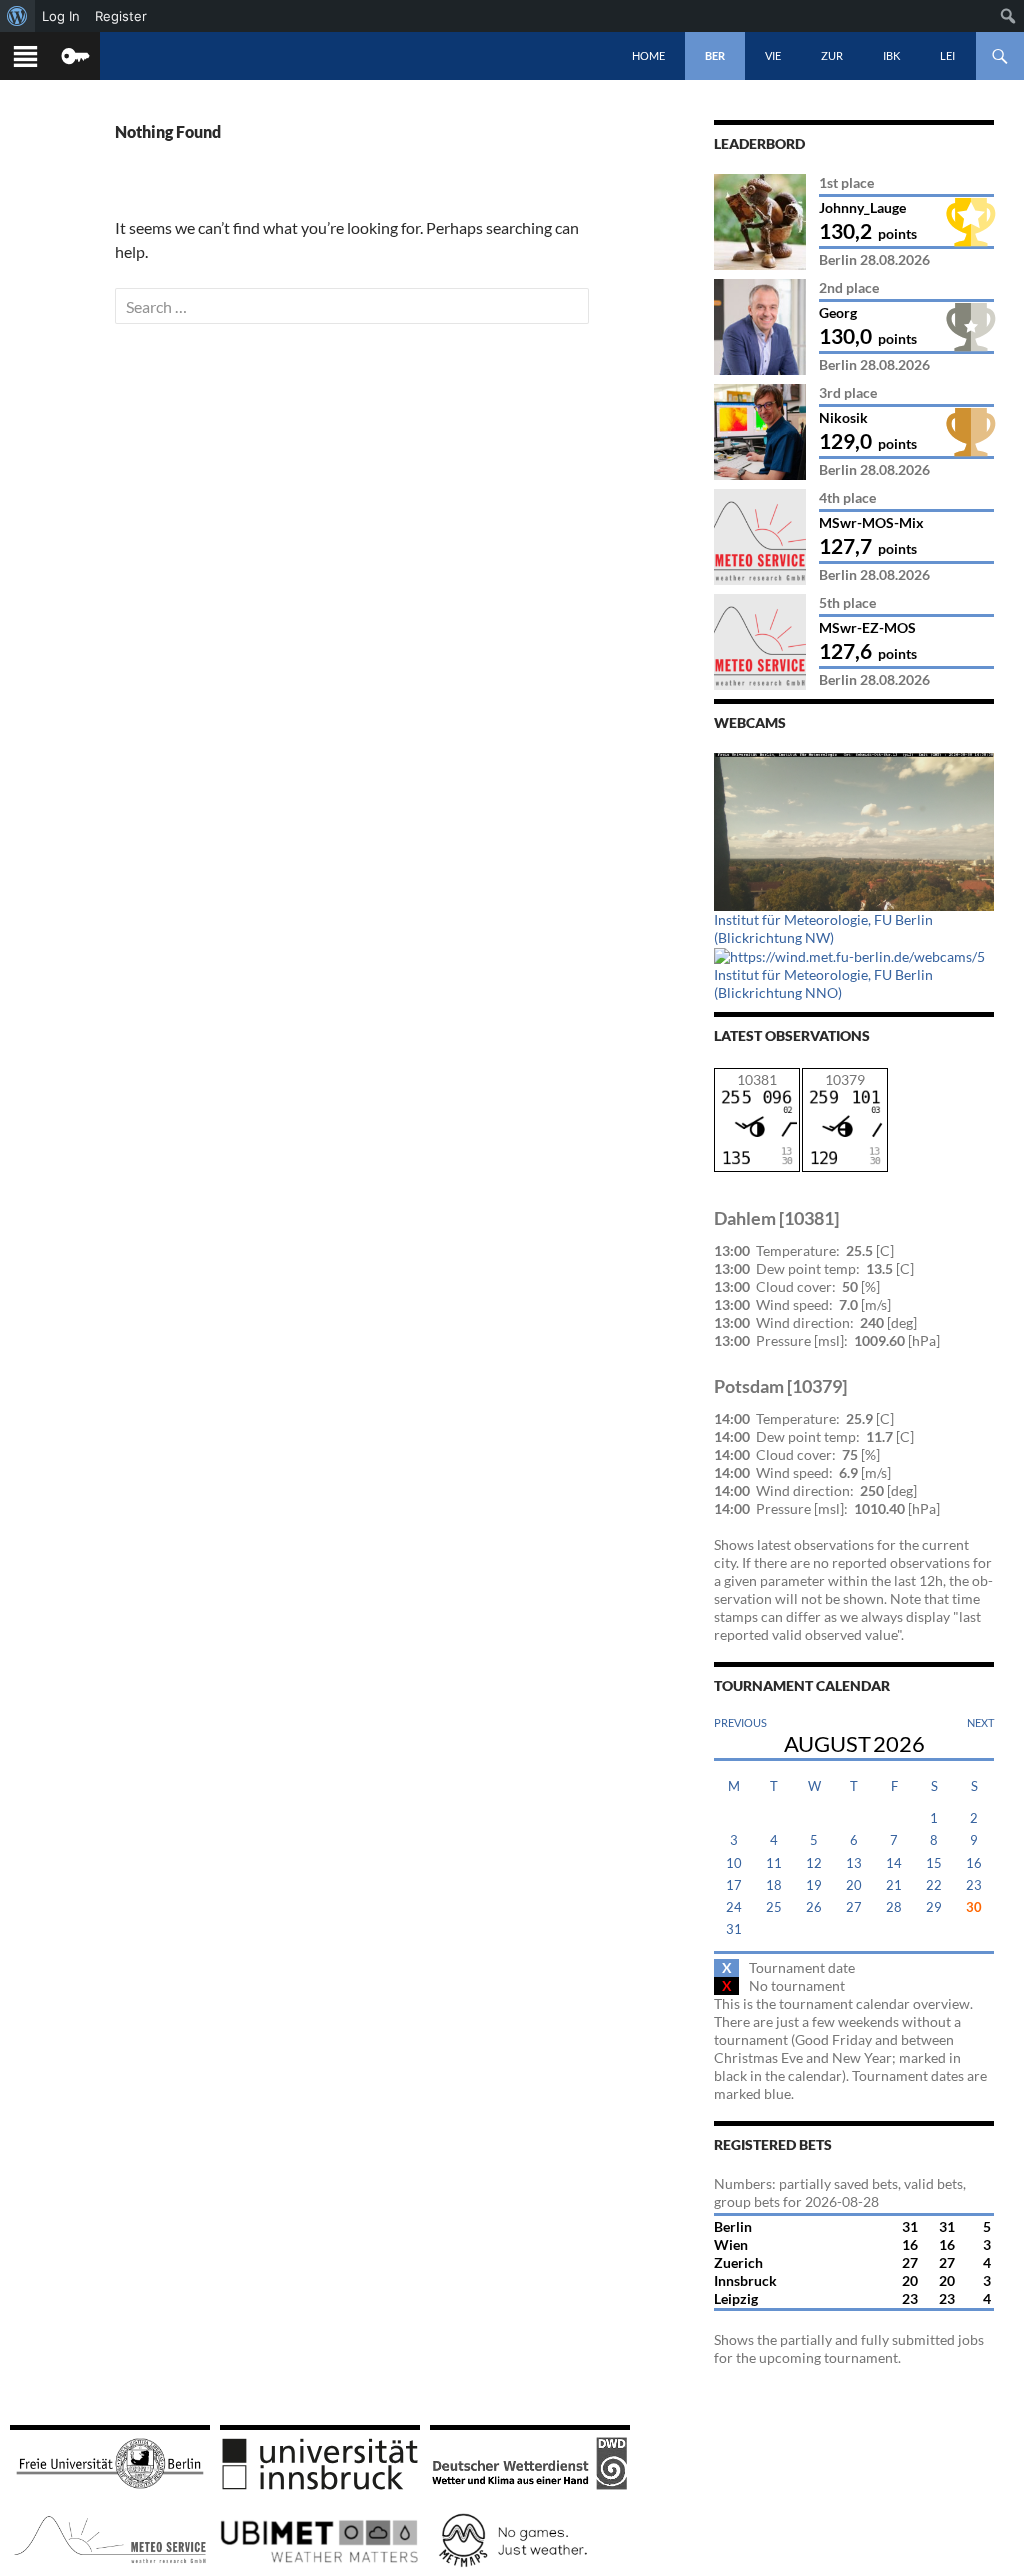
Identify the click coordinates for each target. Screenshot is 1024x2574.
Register (121, 16)
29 (934, 1907)
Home (648, 55)
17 (734, 1885)
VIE (773, 55)
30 (974, 1907)
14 (894, 1863)
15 (934, 1863)
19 (814, 1885)
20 (854, 1885)
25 (774, 1907)
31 (734, 1929)
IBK (891, 55)
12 (814, 1863)
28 (894, 1907)
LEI (947, 55)
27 (854, 1907)
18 (774, 1885)
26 (814, 1907)
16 (974, 1863)
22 (934, 1885)
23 (974, 1885)
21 (894, 1885)
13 (854, 1863)
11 (774, 1863)
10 (734, 1863)
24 (734, 1907)
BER (715, 55)
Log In (61, 16)
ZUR (832, 55)
